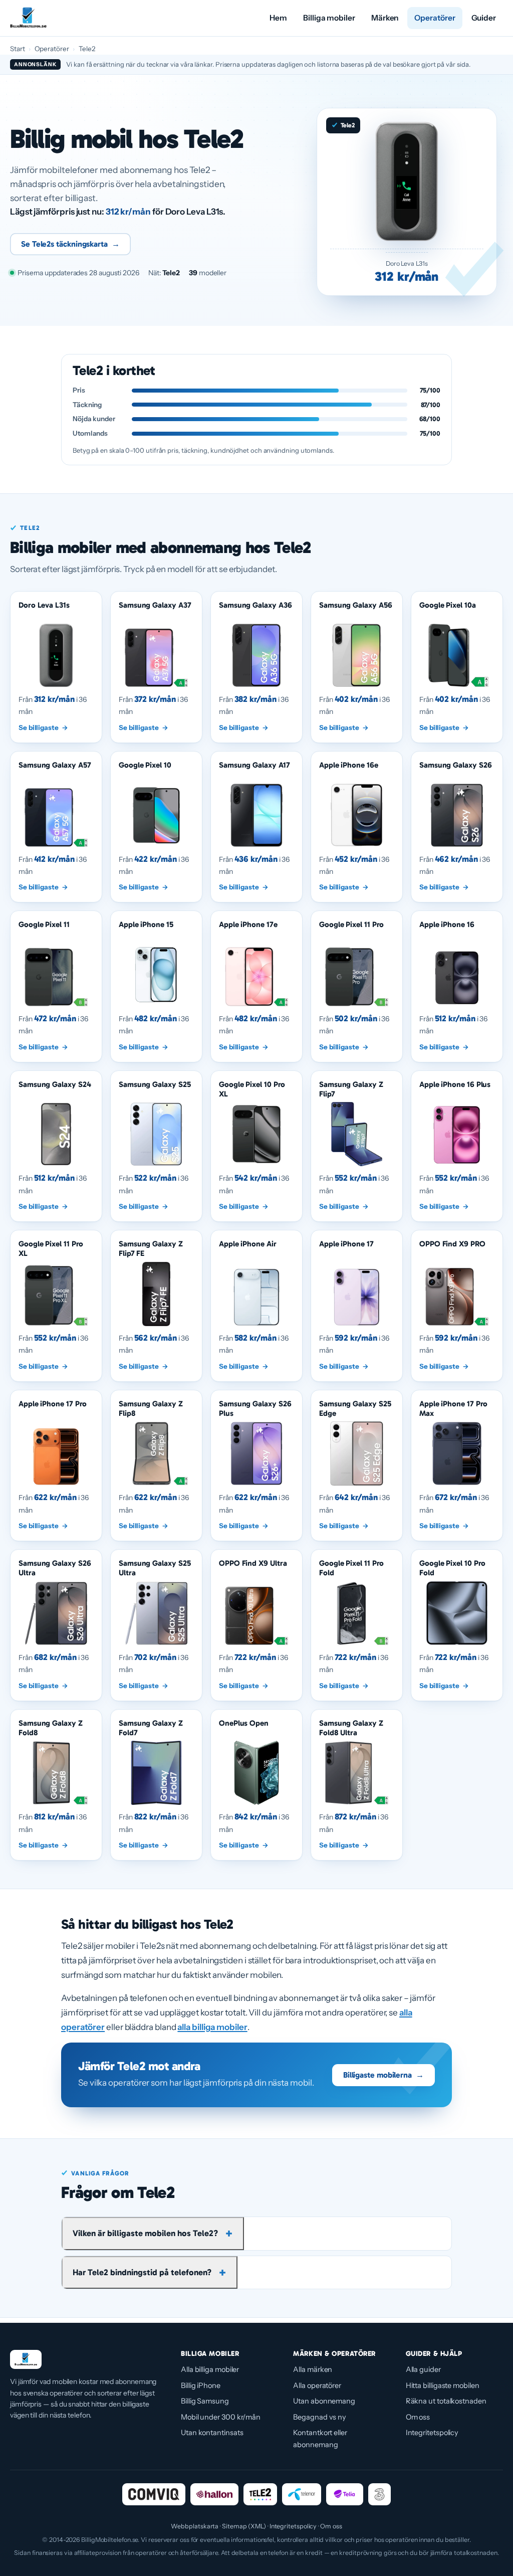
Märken (385, 18)
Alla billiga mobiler (210, 2369)
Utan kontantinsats (212, 2433)
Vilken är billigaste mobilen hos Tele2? (145, 2233)
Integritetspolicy (432, 2433)
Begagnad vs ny (320, 2417)
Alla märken (313, 2369)
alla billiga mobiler (212, 2027)
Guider (484, 18)
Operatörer (435, 18)
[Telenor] (302, 2494)
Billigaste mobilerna (383, 2075)
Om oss (418, 2417)
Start (18, 49)
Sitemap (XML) (244, 2526)
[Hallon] (214, 2494)
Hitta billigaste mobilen (443, 2385)
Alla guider (423, 2369)
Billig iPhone (201, 2385)
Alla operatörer (317, 2385)
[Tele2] (260, 2494)
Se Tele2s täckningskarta (70, 244)
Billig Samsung (205, 2401)
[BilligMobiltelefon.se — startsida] (28, 18)
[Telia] (345, 2494)
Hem (278, 18)
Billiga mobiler (329, 18)
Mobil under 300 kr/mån (221, 2417)
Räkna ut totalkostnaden (446, 2401)
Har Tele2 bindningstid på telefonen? (142, 2272)
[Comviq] (154, 2494)
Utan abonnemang (324, 2401)
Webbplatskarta (195, 2526)
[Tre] (379, 2494)
